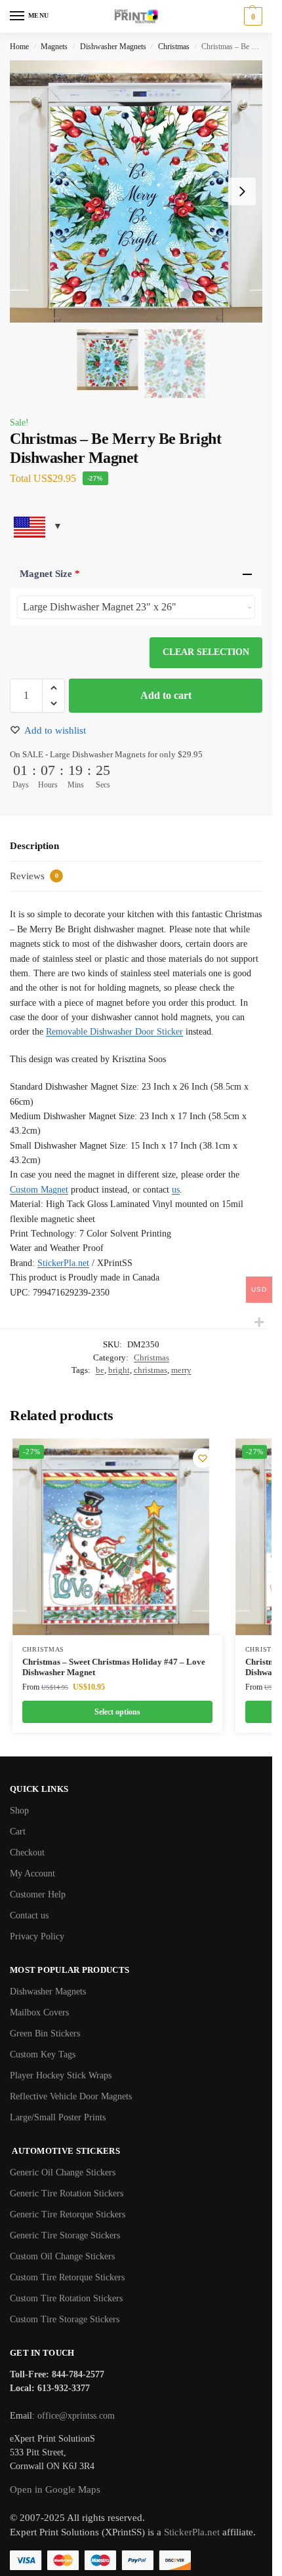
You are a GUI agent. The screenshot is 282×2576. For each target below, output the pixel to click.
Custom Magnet (39, 1190)
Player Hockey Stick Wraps (61, 2075)
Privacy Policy (37, 1936)
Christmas (174, 47)
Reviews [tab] (34, 876)
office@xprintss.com (76, 2416)
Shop (19, 1811)
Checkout (27, 1853)
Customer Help (38, 1894)
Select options (117, 1712)
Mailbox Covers (39, 2012)
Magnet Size (50, 574)
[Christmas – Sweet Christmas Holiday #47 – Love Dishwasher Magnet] (111, 1537)
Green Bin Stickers (45, 2033)
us (176, 1190)
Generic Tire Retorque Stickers (68, 2214)
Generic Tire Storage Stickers (65, 2235)
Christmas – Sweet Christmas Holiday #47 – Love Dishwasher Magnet (114, 1667)
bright (119, 1370)
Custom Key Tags (43, 2054)
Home (19, 47)
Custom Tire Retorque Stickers (67, 2277)
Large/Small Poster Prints (58, 2117)
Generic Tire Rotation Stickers (67, 2193)
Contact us (29, 1915)
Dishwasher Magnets (113, 47)
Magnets (54, 47)
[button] (252, 16)
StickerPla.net (63, 1263)
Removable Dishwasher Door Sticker (114, 1032)
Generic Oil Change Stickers (63, 2172)
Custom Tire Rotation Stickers (66, 2298)
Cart (18, 1832)
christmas (151, 1370)
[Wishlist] (203, 1458)
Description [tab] (34, 846)
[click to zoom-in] (141, 191)
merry (181, 1370)
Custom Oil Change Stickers (62, 2256)
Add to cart (166, 695)
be (100, 1370)
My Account (32, 1873)
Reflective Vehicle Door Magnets (71, 2096)
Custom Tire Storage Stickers (65, 2319)
